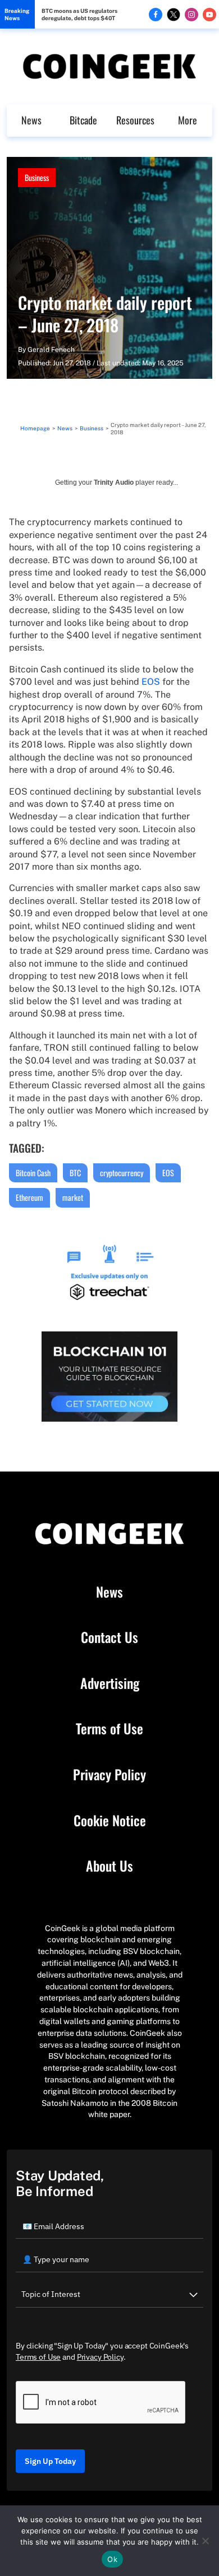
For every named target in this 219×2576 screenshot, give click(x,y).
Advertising (110, 1683)
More (188, 120)
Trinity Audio (114, 482)
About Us (109, 1866)
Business (37, 177)
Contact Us (109, 1637)
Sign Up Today (50, 2461)
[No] (205, 2541)
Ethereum (29, 1197)
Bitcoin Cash (33, 1173)
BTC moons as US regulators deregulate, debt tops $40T (79, 14)
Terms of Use (109, 1729)
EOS (151, 682)
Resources (135, 120)
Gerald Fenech (51, 350)
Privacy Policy (109, 1775)
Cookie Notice (110, 1821)
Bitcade (83, 120)
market (73, 1197)
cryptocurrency (122, 1173)
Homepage (35, 428)
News (31, 120)
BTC (75, 1173)
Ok (112, 2559)
